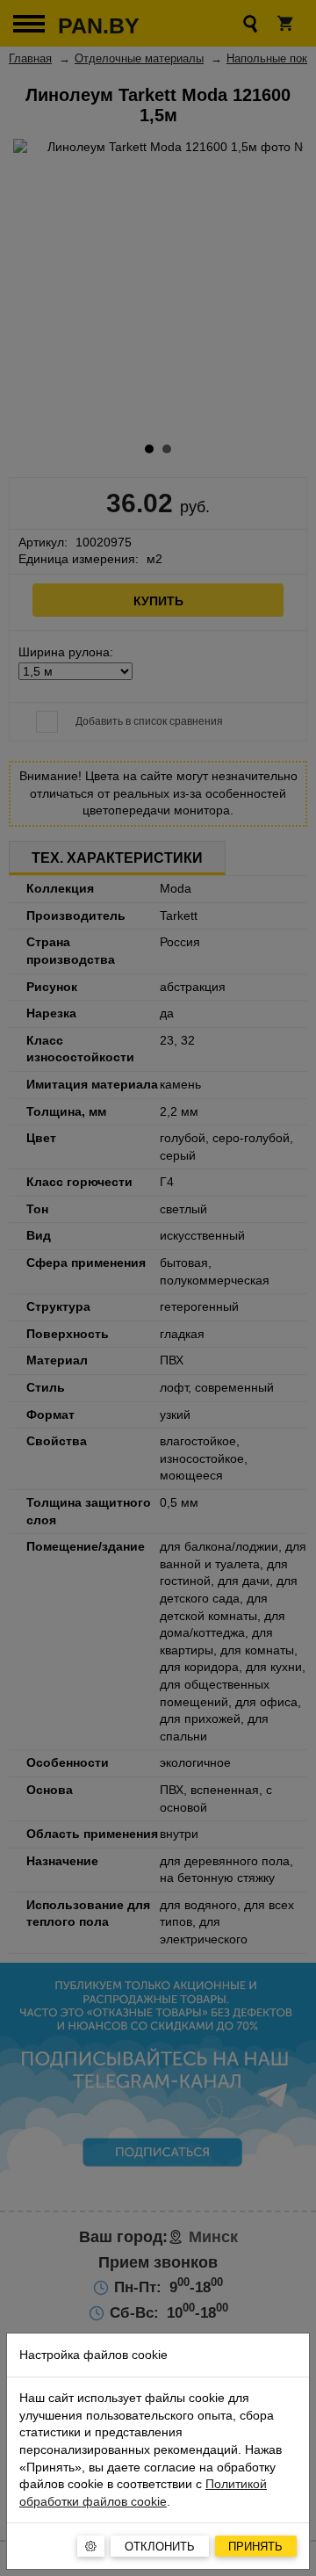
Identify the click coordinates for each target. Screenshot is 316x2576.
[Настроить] (91, 2546)
